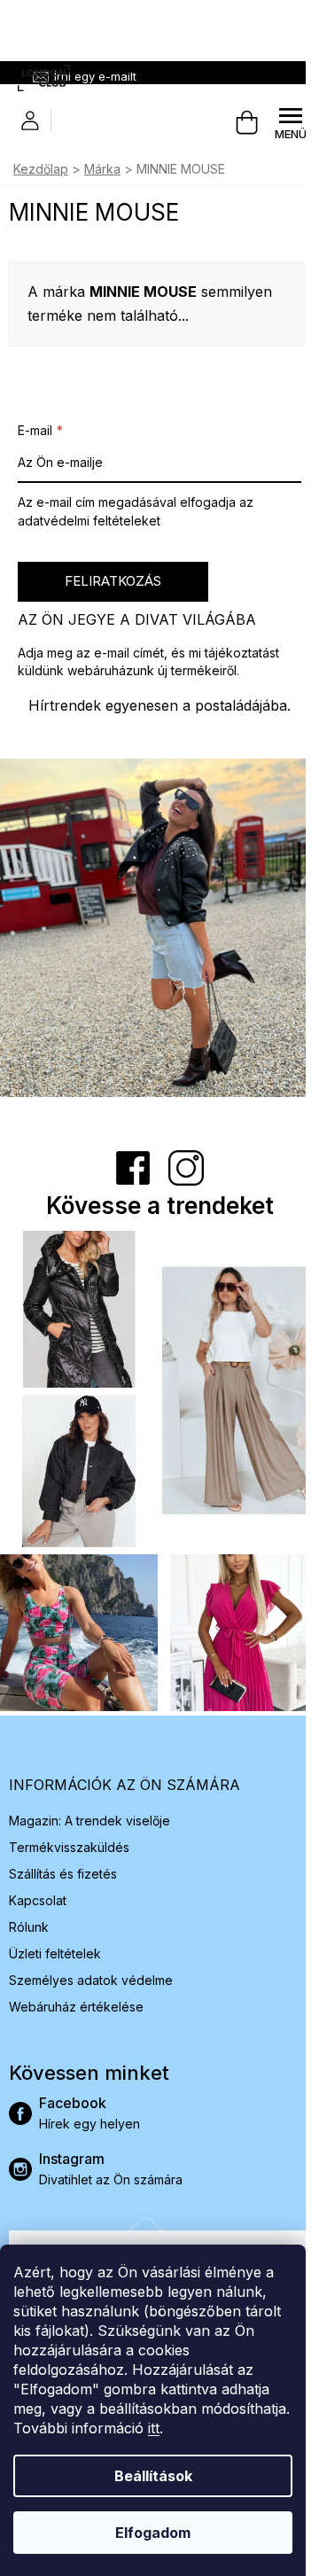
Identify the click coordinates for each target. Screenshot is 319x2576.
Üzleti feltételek (55, 1953)
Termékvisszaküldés (69, 1847)
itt (154, 2428)
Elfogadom (153, 2533)
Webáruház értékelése (76, 2007)
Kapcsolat (38, 1900)
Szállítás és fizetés (63, 1874)
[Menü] (291, 123)
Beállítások (153, 2476)
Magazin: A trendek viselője (89, 1821)
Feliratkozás (113, 581)
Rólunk (29, 1927)
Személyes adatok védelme (91, 1980)
